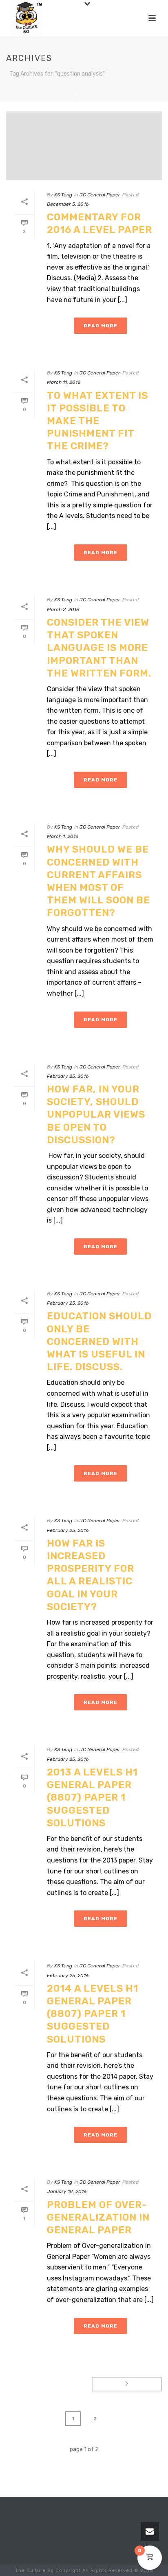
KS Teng (63, 195)
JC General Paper (100, 195)
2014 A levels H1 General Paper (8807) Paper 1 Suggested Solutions (93, 2014)
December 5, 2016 (68, 204)
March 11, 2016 (64, 382)
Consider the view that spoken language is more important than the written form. (99, 648)
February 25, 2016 (68, 1076)
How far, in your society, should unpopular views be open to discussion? (96, 1115)
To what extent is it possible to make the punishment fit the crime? (97, 421)
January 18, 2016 (67, 2191)
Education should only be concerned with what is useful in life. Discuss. (99, 1341)
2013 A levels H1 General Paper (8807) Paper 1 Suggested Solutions (92, 1798)
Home (82, 95)
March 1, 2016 (63, 836)
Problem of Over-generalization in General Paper (98, 2217)
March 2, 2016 (63, 609)
